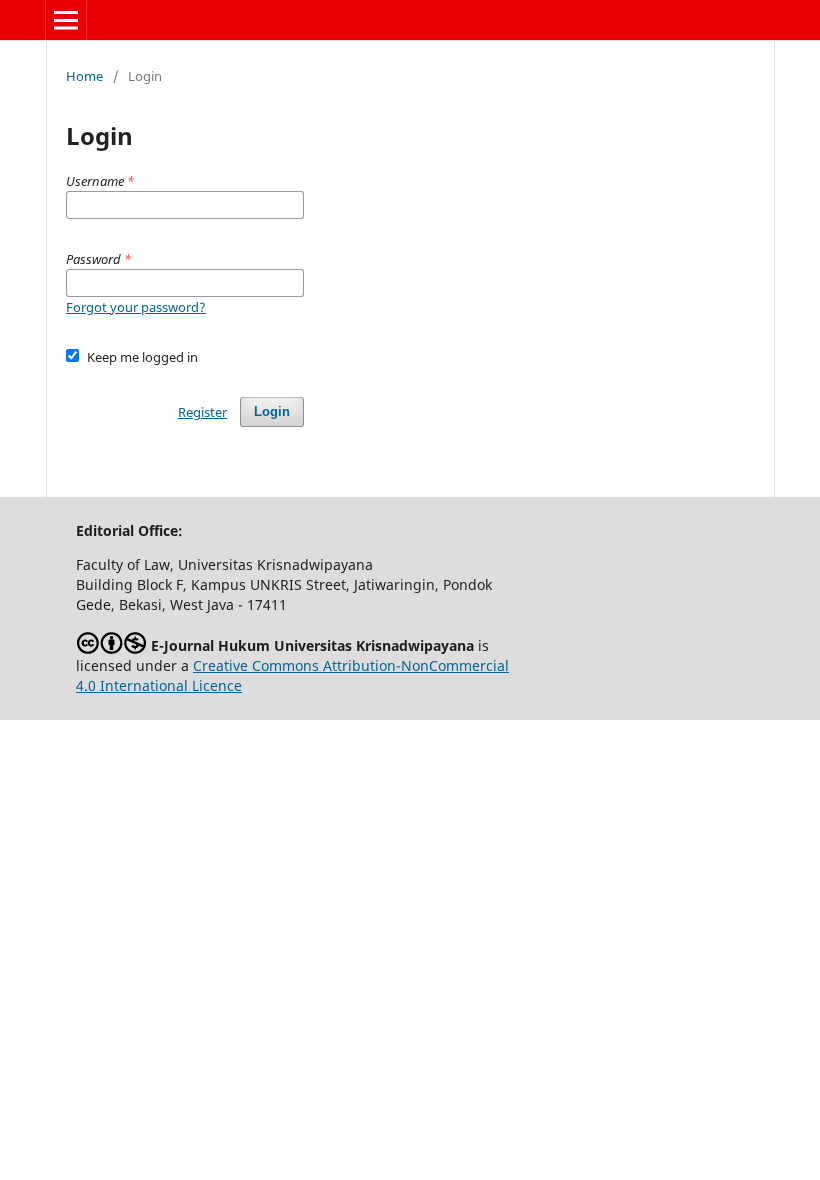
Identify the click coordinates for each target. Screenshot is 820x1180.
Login (272, 411)
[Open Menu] (66, 20)
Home (84, 76)
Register (202, 412)
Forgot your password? (136, 307)
